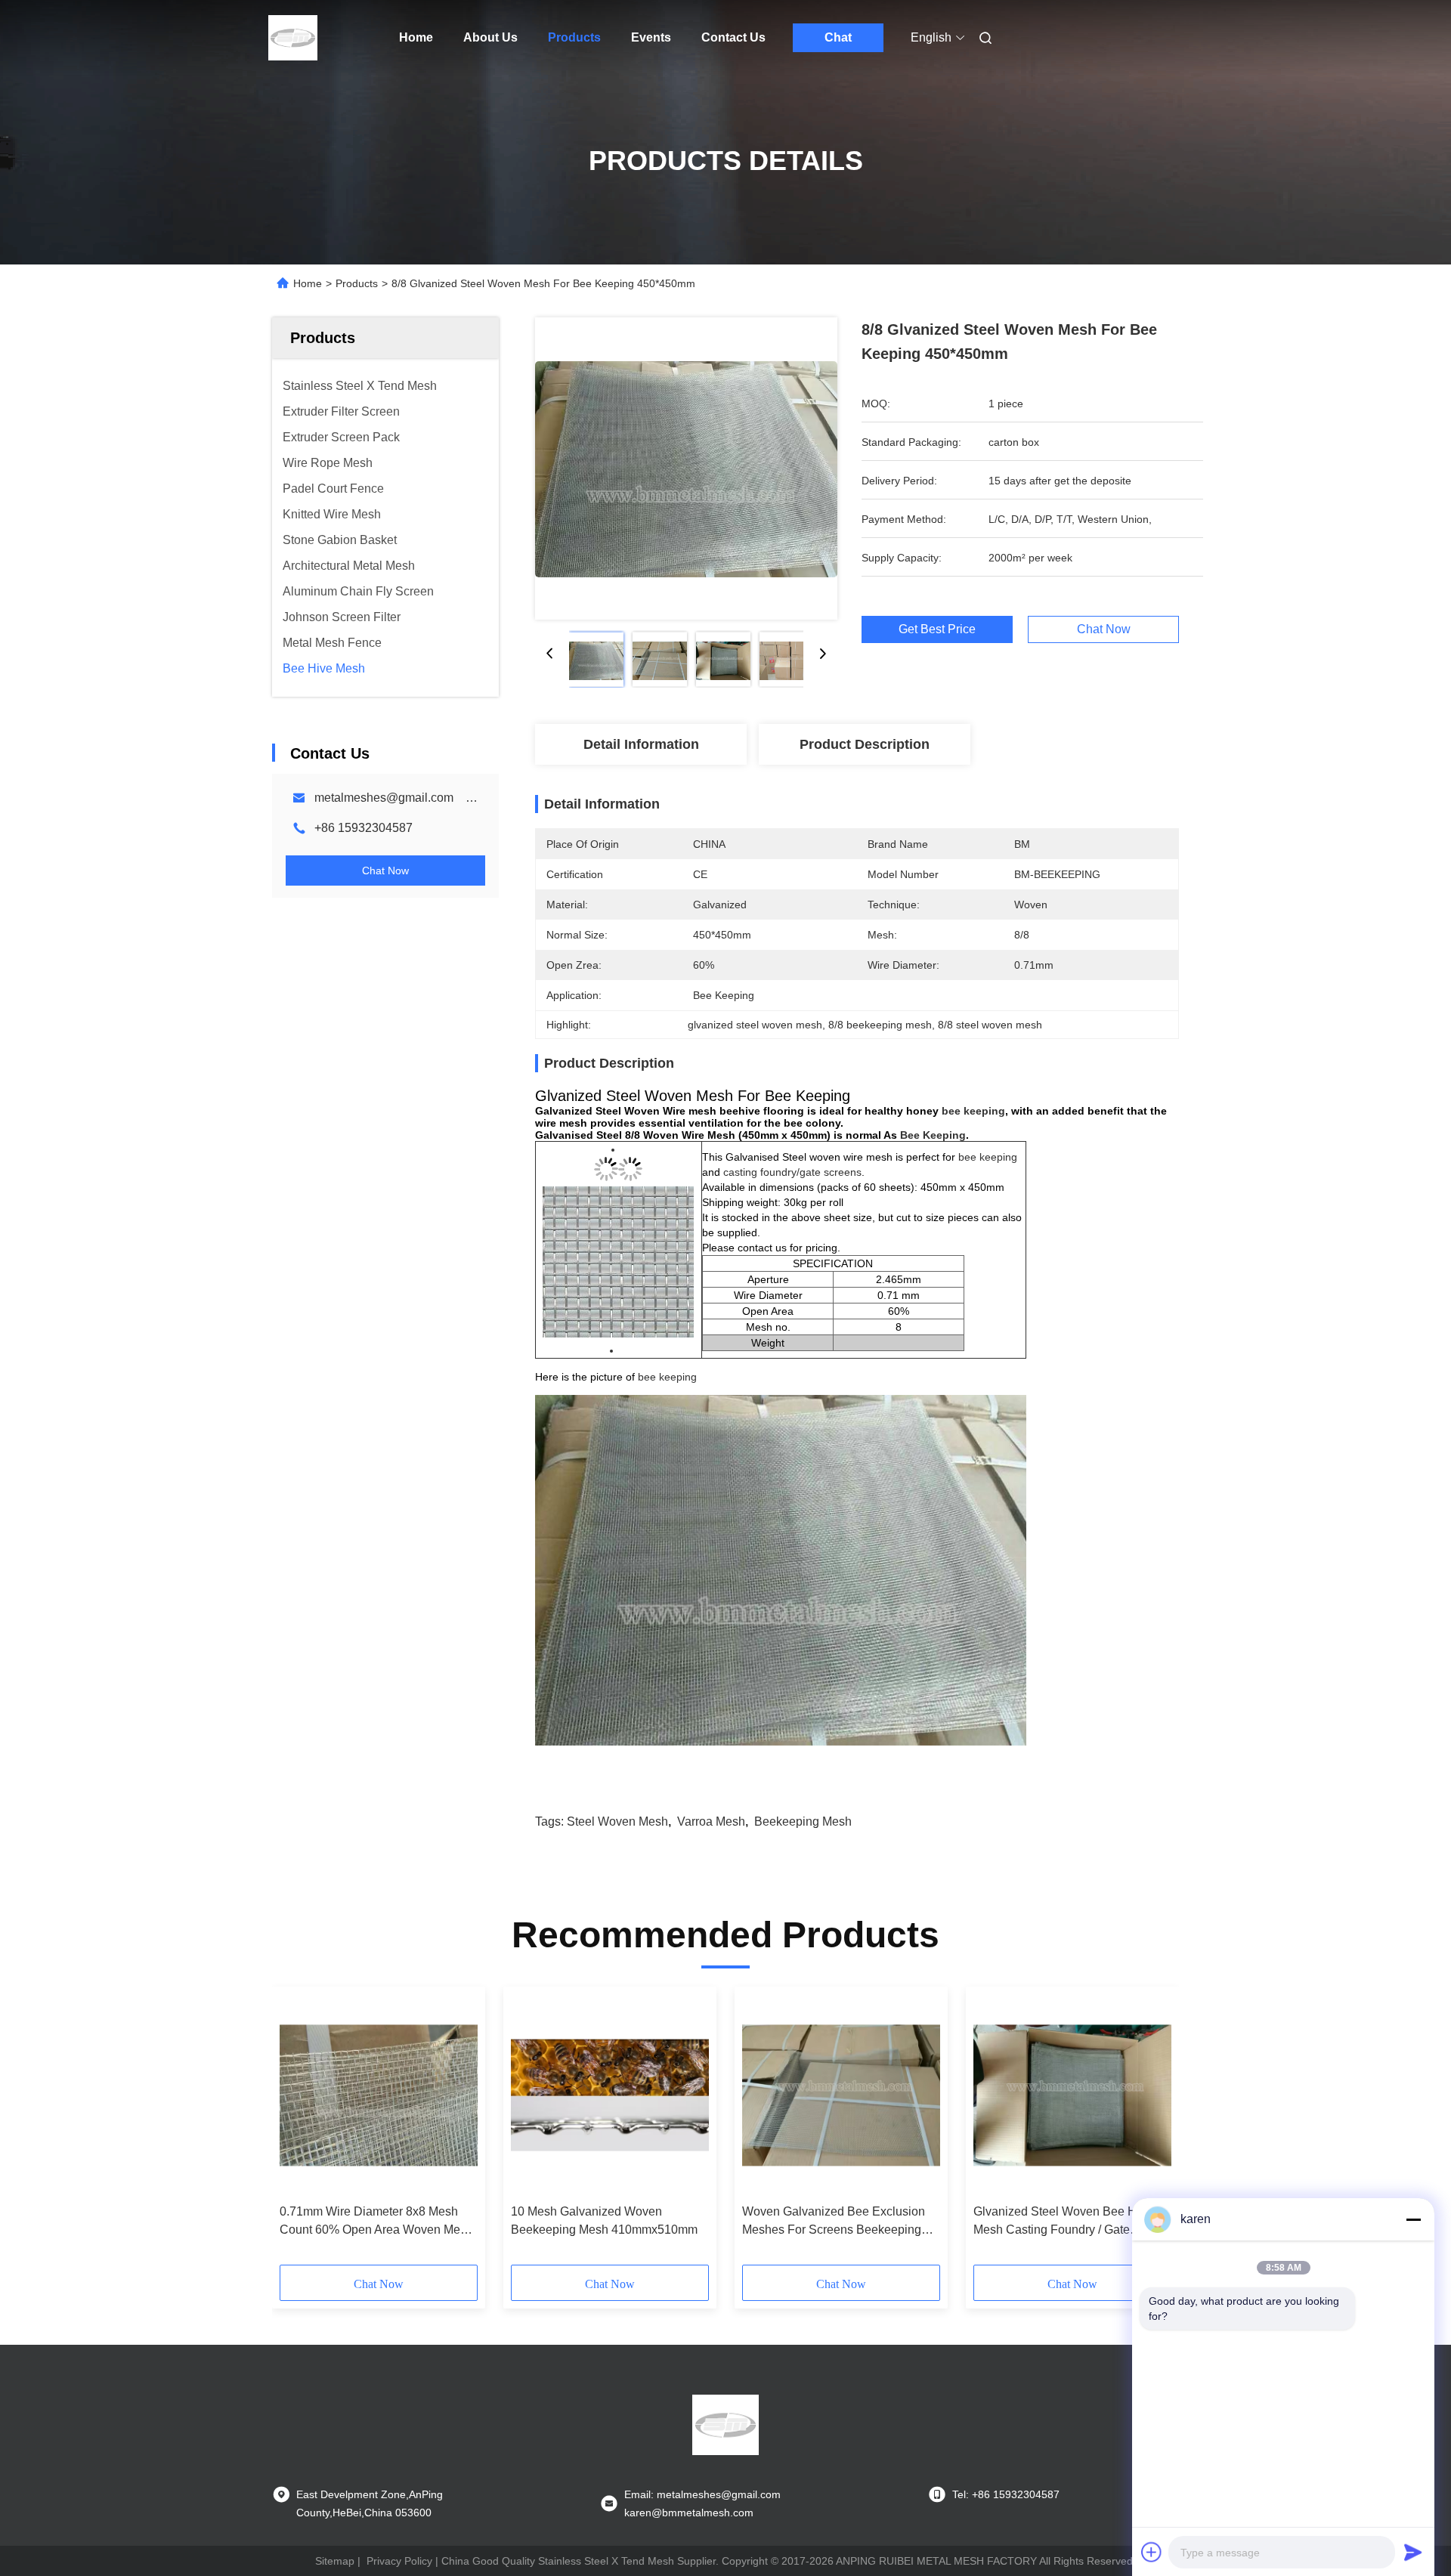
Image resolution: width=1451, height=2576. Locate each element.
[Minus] (1413, 2219)
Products (574, 37)
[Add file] (1152, 2552)
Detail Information (641, 744)
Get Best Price (937, 629)
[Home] (293, 38)
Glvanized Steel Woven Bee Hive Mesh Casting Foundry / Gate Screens (1063, 2222)
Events (651, 37)
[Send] (1413, 2552)
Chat (838, 37)
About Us (490, 37)
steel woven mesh (617, 1821)
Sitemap (335, 2561)
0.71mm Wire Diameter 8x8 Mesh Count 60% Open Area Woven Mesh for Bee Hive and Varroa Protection (376, 2222)
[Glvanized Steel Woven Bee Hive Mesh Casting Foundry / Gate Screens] (1072, 2095)
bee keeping (973, 1111)
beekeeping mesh (803, 1821)
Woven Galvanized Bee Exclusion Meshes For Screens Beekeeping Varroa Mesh (834, 2222)
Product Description (865, 744)
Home (416, 37)
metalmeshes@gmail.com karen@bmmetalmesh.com (462, 798)
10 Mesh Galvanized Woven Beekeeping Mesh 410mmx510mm (604, 2220)
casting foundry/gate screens (792, 1172)
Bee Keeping (933, 1135)
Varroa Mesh (711, 1821)
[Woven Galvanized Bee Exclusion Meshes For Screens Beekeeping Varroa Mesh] (841, 2095)
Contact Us (733, 37)
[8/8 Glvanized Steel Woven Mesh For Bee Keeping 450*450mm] (686, 469)
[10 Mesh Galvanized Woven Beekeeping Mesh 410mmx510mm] (610, 2095)
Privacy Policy (399, 2561)
